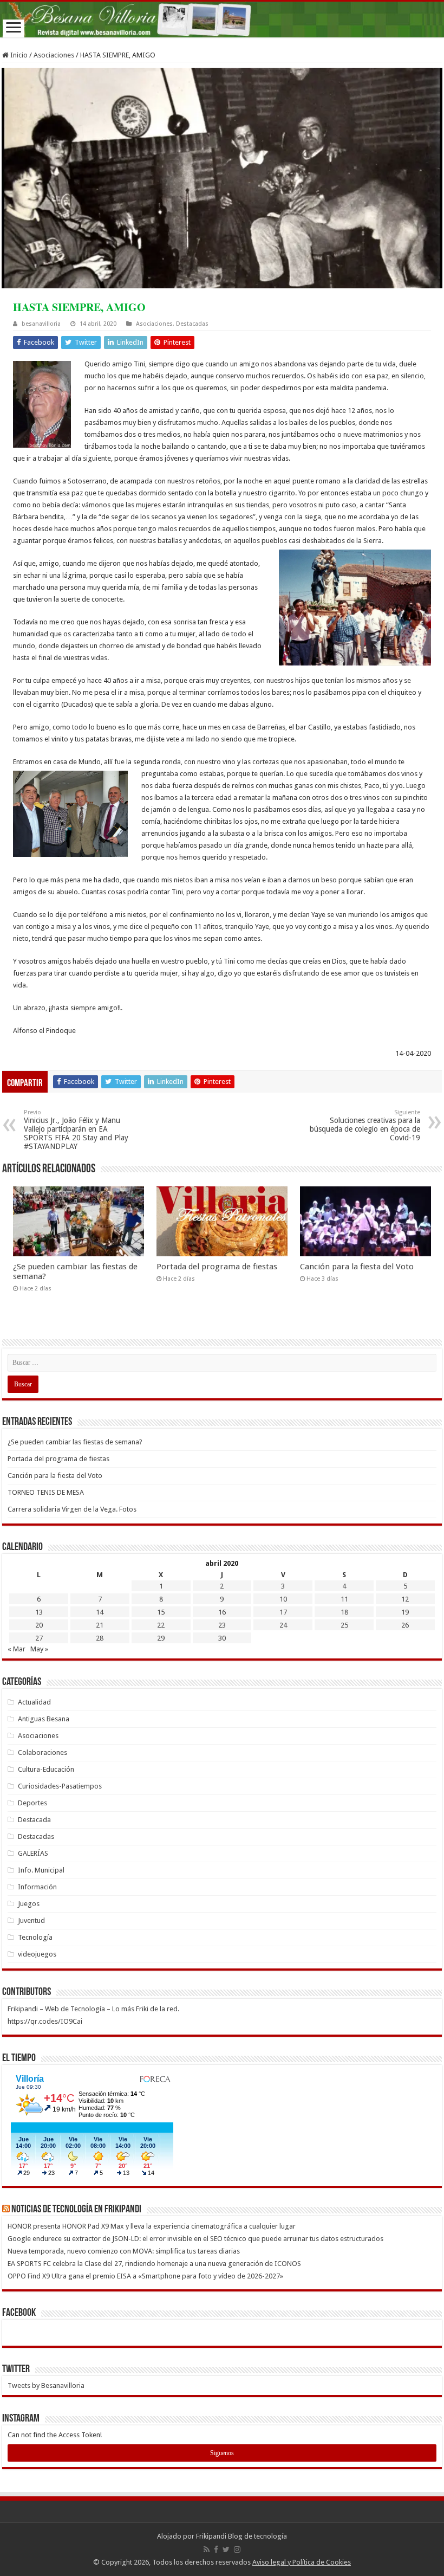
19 (405, 1612)
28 (100, 1638)
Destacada (34, 1820)
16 (222, 1612)
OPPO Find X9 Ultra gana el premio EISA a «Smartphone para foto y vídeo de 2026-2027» (146, 2276)
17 (283, 1612)
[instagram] (237, 2549)
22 (161, 1625)
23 (222, 1625)
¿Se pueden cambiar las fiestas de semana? (75, 1442)
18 (344, 1612)
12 (405, 1599)
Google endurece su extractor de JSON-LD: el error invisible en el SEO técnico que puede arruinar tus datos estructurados (195, 2239)
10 (283, 1599)
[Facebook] (216, 2549)
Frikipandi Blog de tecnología (241, 2536)
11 (344, 1599)
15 (161, 1612)
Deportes (32, 1803)
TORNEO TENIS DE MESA (46, 1492)
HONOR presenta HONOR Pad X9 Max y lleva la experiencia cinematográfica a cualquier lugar (152, 2226)
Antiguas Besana (44, 1719)
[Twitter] (226, 2549)
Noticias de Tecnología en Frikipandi (76, 2210)
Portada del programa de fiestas (217, 1267)
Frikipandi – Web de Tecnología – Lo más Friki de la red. (93, 2009)
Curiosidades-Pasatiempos (60, 1786)
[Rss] (207, 2549)
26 (405, 1625)
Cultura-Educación (46, 1769)
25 (344, 1625)
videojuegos (37, 1954)
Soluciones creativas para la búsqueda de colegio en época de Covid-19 (365, 1125)
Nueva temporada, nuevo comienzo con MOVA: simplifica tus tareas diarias (124, 2251)
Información (37, 1887)
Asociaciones (54, 55)
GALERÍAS (33, 1853)
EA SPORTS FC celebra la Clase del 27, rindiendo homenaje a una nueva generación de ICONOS (154, 2264)
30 (222, 1638)
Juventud (31, 1920)
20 (39, 1625)
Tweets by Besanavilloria (46, 2385)
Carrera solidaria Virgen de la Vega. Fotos (72, 1509)
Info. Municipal (41, 1870)
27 (39, 1638)
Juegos (29, 1904)
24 (283, 1625)
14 (100, 1612)
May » (39, 1649)
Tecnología (35, 1937)
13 (39, 1612)
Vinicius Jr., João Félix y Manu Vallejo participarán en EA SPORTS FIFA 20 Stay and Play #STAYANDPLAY (76, 1130)
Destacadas (192, 324)
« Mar (17, 1649)
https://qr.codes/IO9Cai (45, 2021)
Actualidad (34, 1702)
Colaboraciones (43, 1752)
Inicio (18, 55)
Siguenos (222, 2453)
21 (100, 1625)
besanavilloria (41, 324)
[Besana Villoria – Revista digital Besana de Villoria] (222, 20)
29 (161, 1638)
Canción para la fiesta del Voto (357, 1267)
